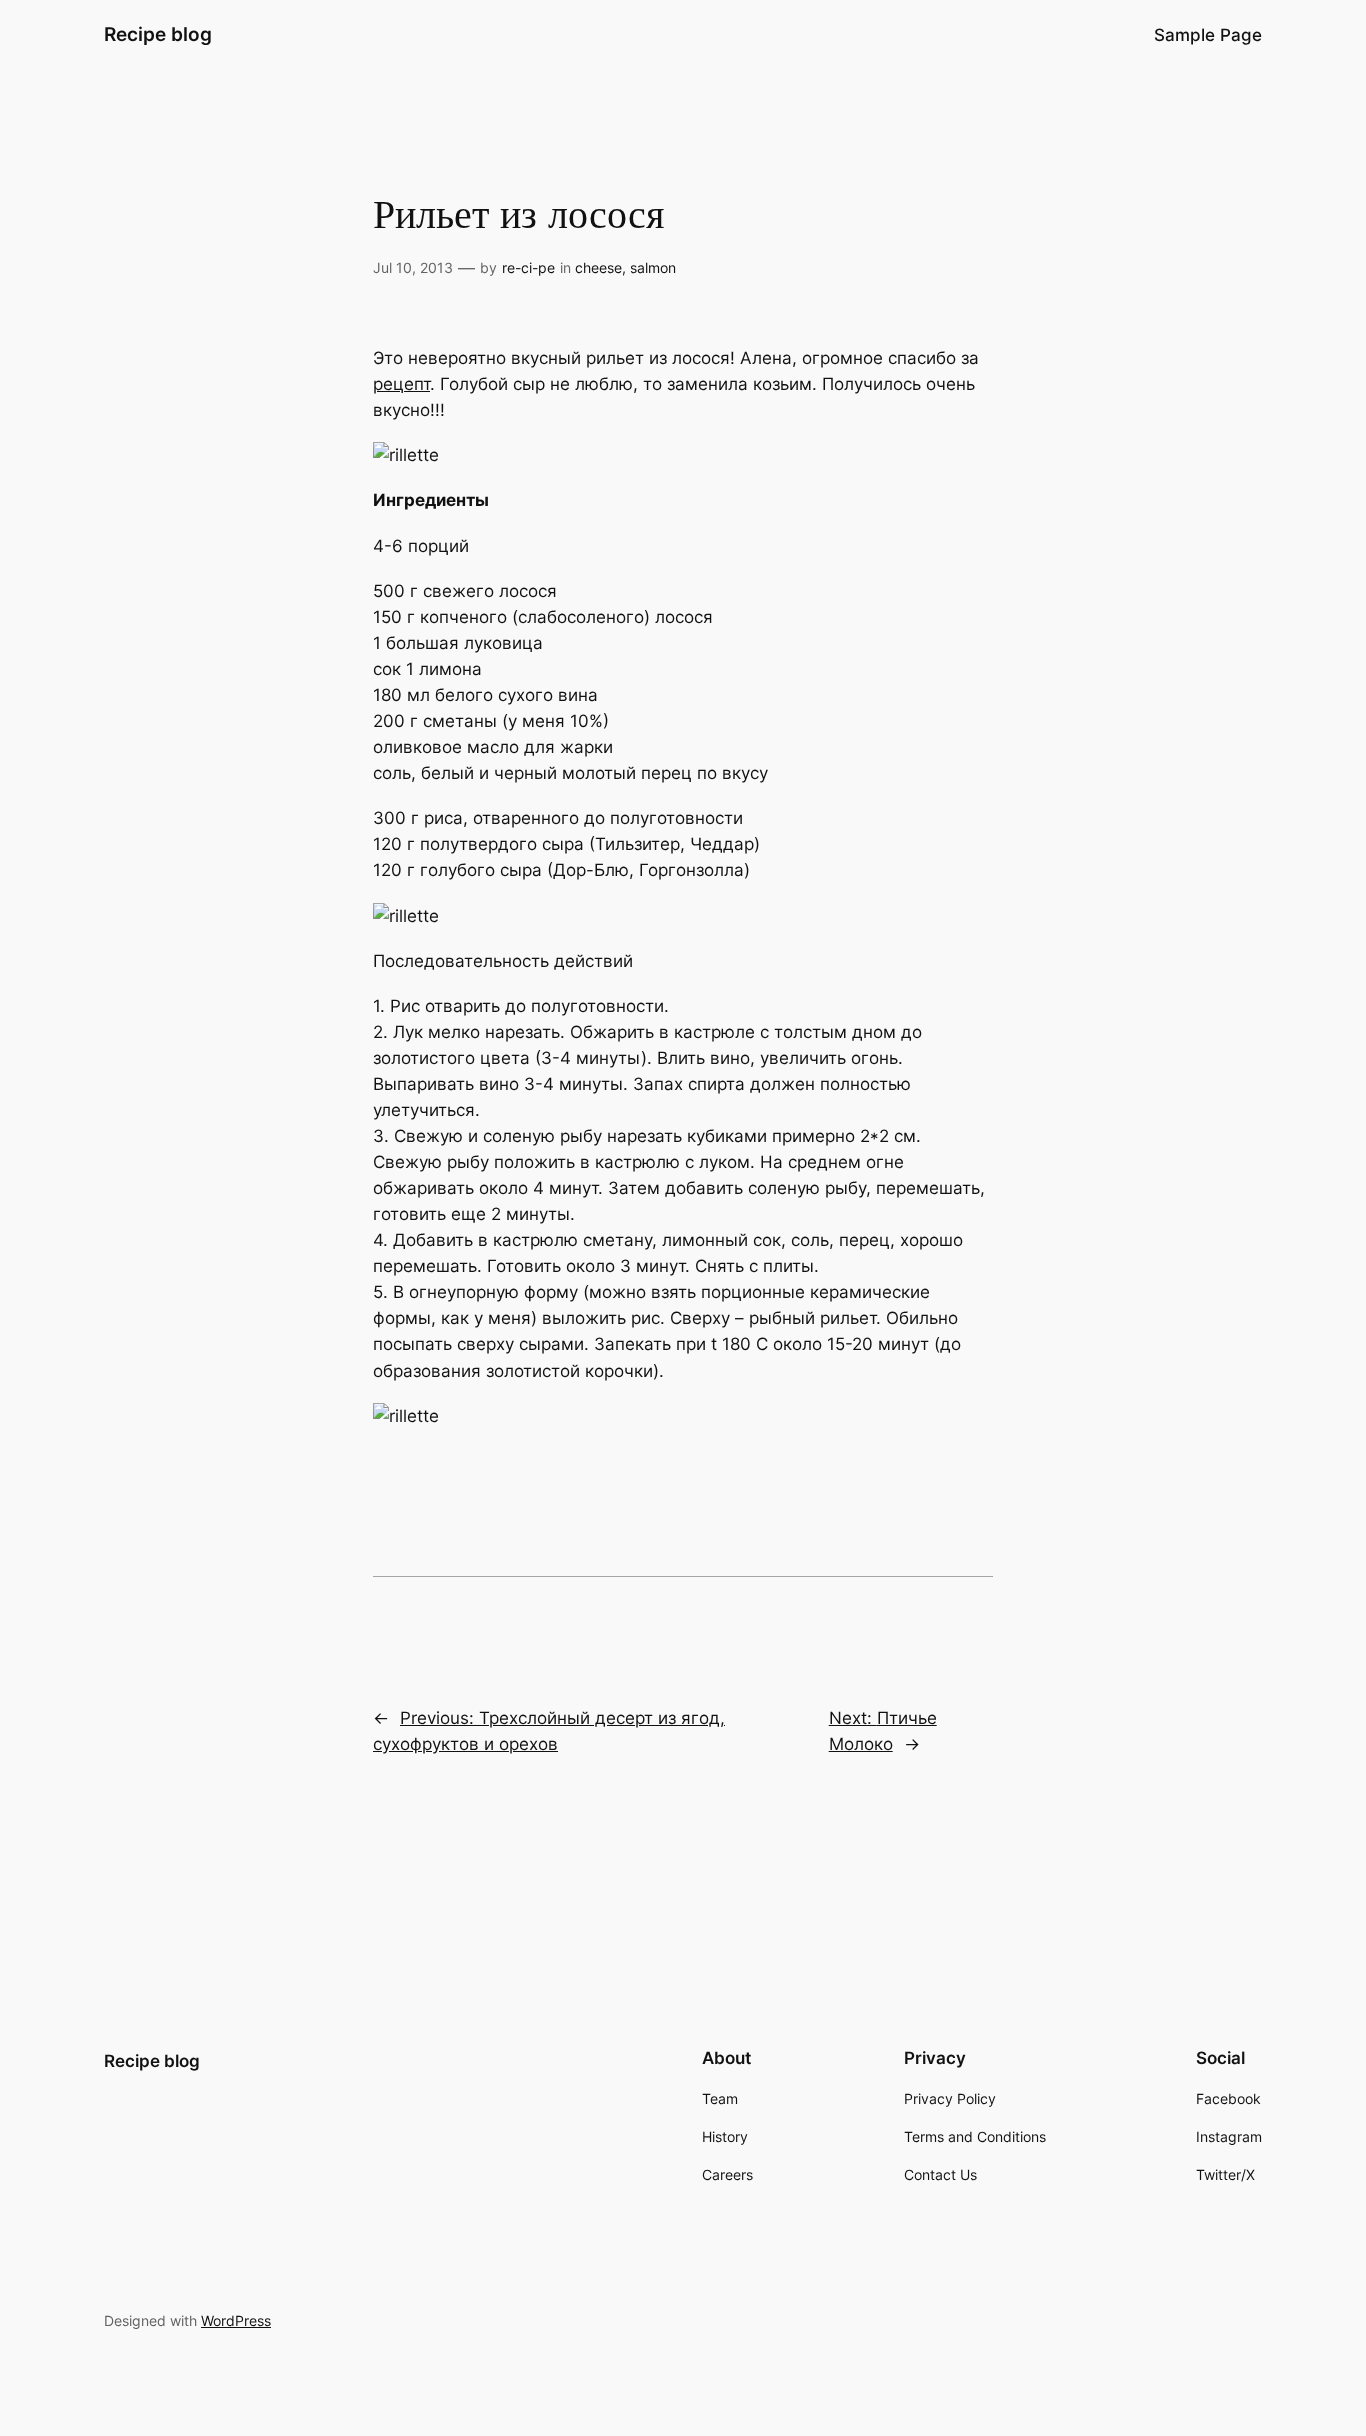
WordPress (236, 2320)
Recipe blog (158, 34)
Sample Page (1208, 35)
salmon (653, 267)
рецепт (401, 384)
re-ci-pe (528, 267)
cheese (598, 267)
